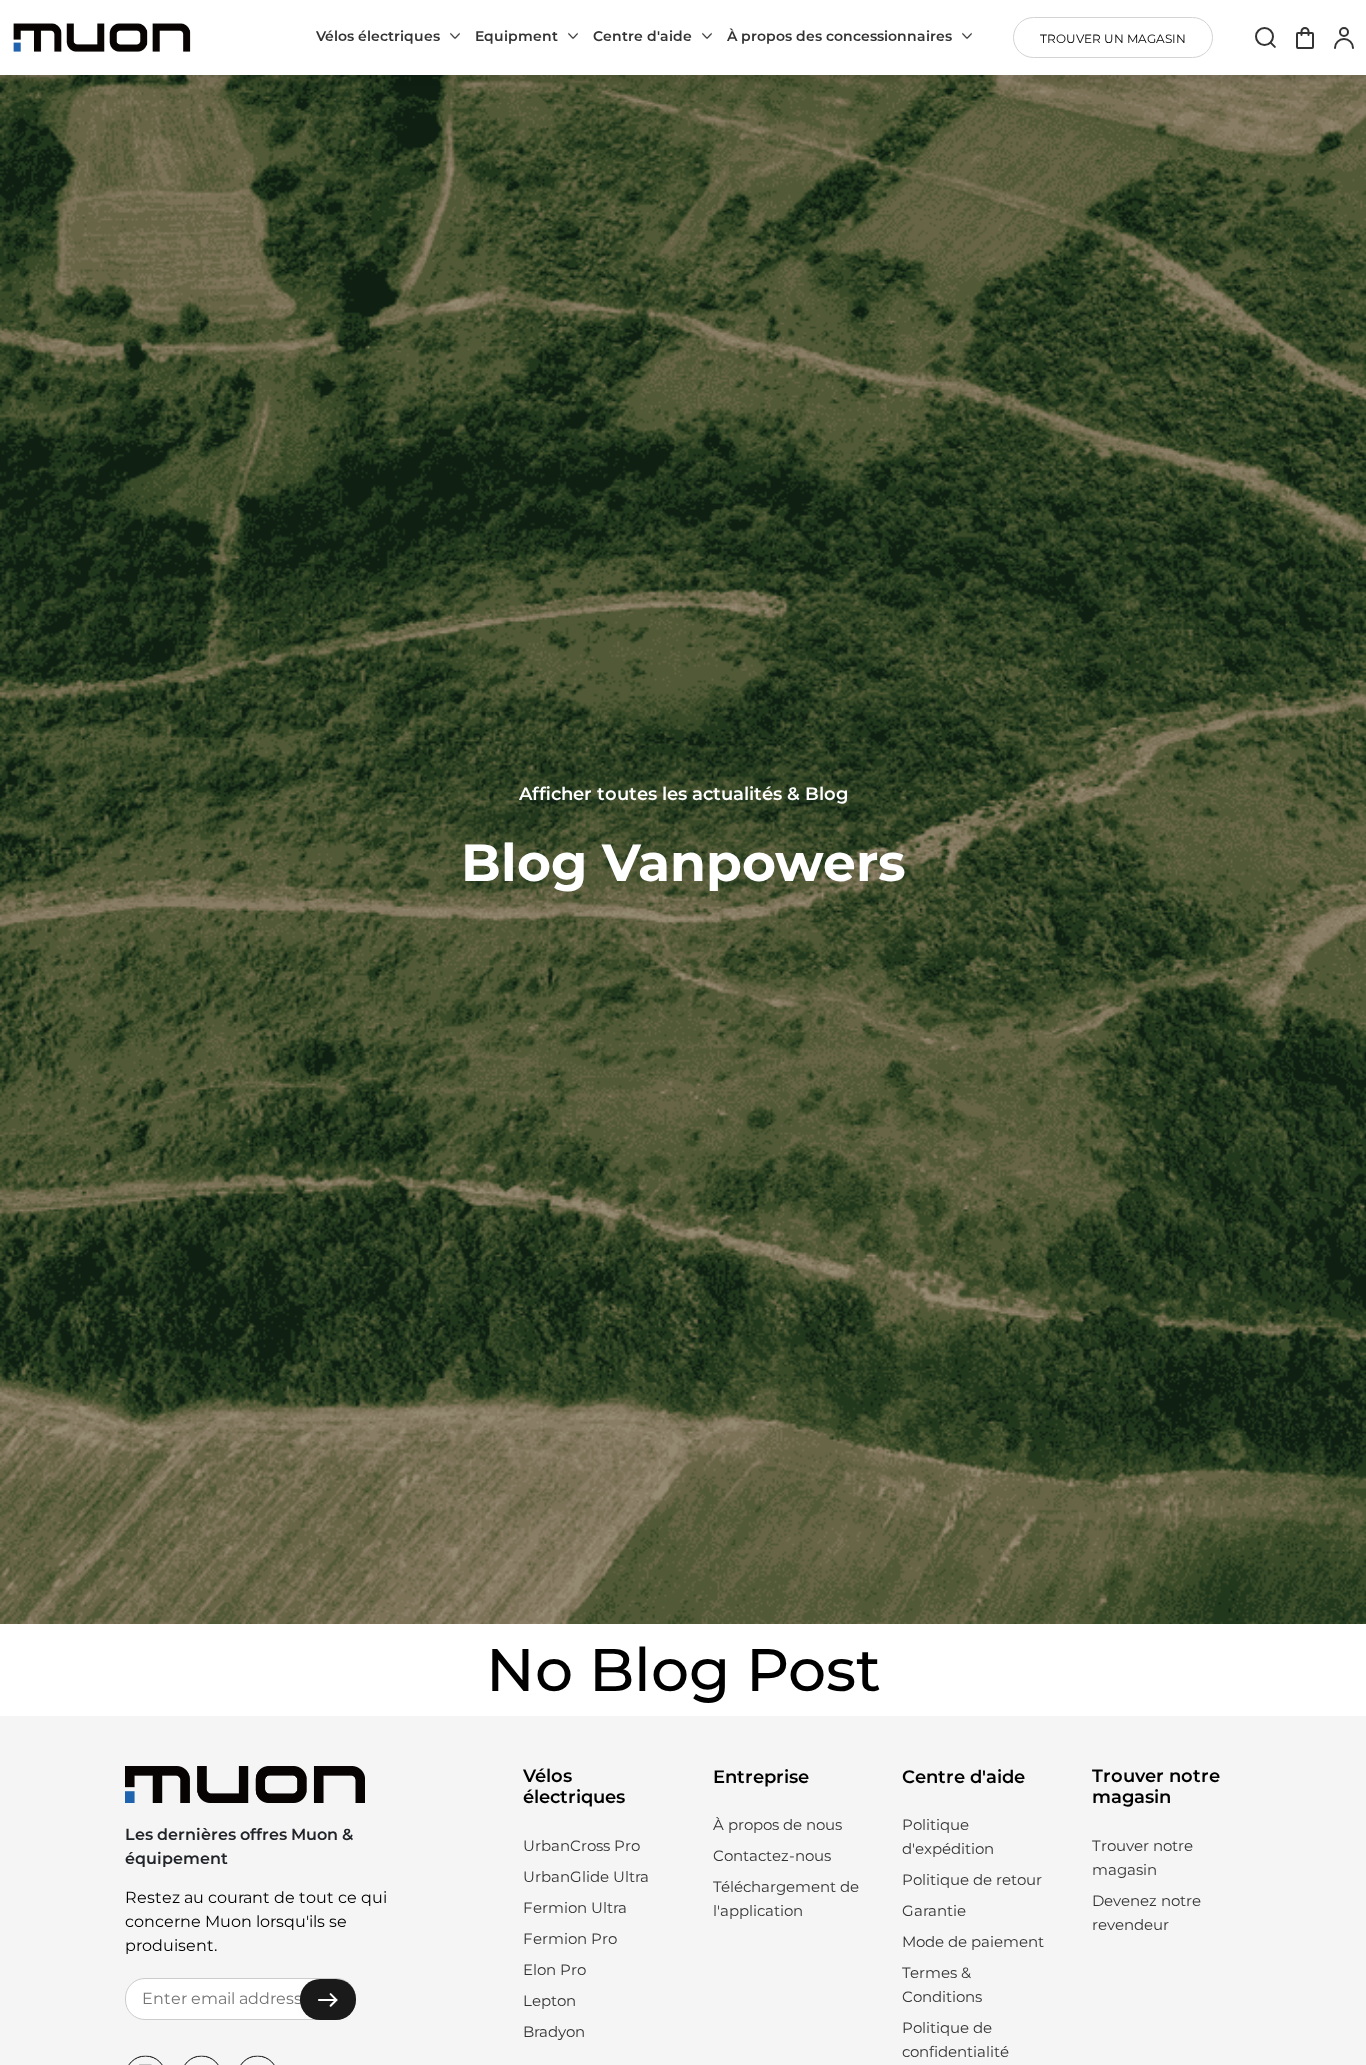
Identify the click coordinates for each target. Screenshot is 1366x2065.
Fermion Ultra (575, 1907)
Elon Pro (554, 1969)
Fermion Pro (570, 1938)
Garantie (934, 1910)
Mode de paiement (973, 1941)
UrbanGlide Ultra (586, 1876)
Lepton (549, 2000)
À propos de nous (777, 1824)
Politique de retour (972, 1879)
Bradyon (554, 2031)
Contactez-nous (772, 1855)
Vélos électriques (378, 36)
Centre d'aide (642, 36)
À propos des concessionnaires (839, 36)
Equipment (516, 36)
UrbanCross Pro (581, 1845)
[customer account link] (1344, 37)
